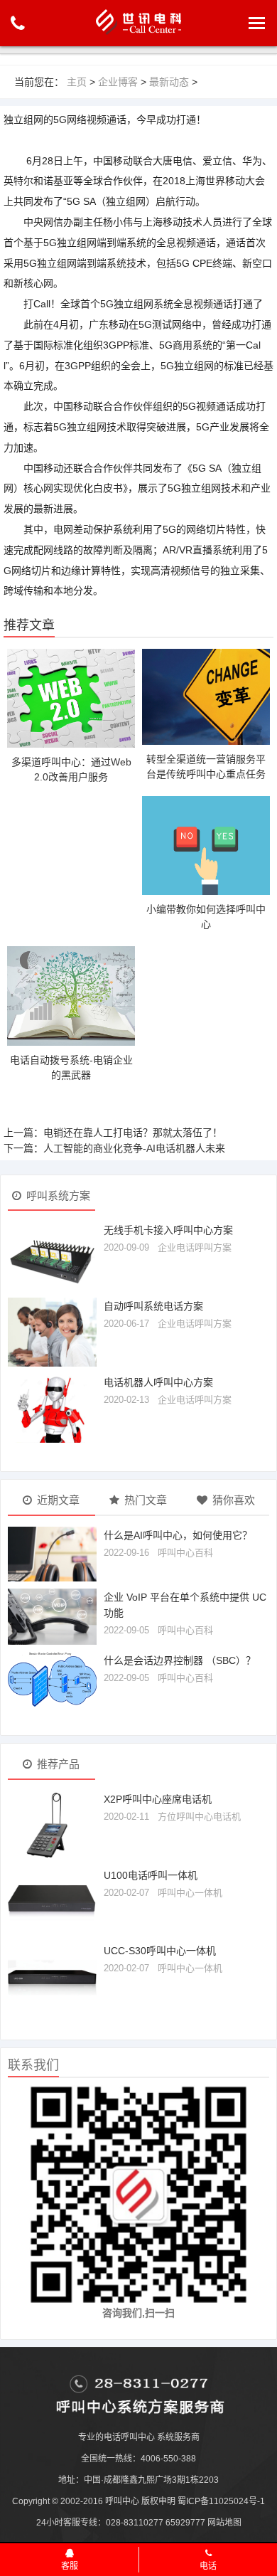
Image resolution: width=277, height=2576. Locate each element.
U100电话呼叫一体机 (151, 1875)
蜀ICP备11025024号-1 (221, 2501)
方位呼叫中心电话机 (199, 1817)
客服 (70, 2566)
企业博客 (118, 82)
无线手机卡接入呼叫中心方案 (168, 1230)
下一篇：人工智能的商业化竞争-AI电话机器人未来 (114, 1148)
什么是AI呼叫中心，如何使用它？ (178, 1535)
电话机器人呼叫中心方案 (158, 1382)
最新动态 (169, 82)
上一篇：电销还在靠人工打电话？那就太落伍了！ (113, 1133)
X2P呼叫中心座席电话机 (158, 1799)
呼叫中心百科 (185, 1553)
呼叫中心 (122, 2501)
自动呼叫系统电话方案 (153, 1306)
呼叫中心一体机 (190, 1893)
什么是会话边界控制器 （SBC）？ (180, 1660)
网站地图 (224, 2523)
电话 (208, 2566)
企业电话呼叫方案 (195, 1247)
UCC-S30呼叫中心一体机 (160, 1951)
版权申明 (158, 2501)
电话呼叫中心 (129, 2437)
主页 (77, 82)
